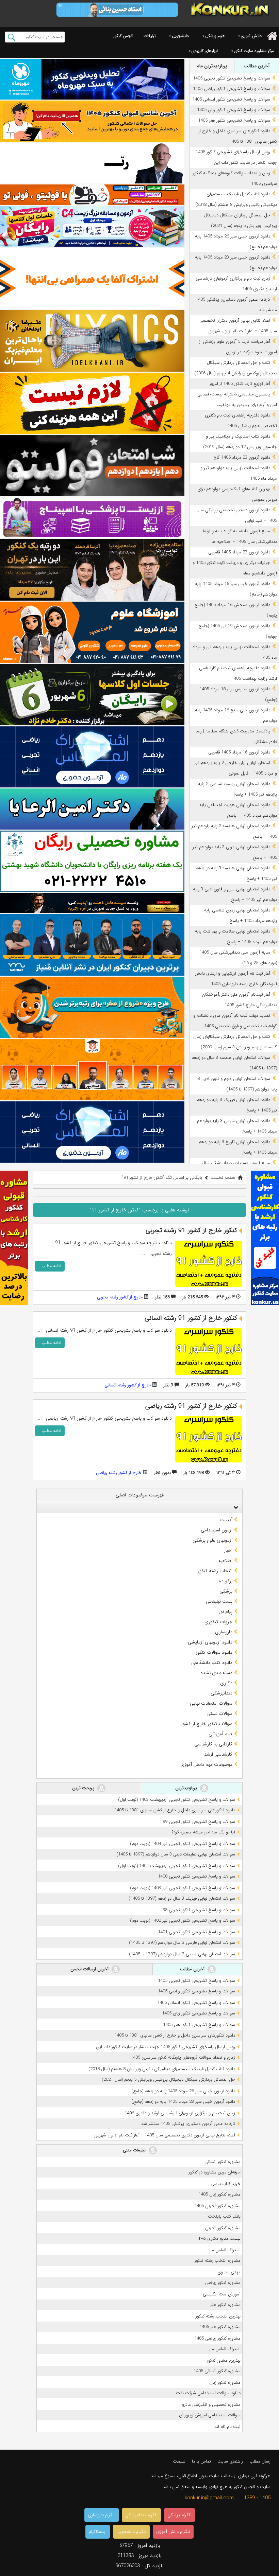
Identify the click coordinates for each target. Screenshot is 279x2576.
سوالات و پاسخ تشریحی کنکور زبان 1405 (234, 110)
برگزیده (226, 1581)
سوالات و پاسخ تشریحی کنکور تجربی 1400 (196, 1876)
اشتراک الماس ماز (225, 2250)
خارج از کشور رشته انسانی (128, 1385)
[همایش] (92, 570)
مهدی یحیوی (229, 2272)
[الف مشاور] (92, 1007)
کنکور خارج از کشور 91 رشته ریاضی (191, 1406)
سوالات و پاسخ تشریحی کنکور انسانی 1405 (231, 99)
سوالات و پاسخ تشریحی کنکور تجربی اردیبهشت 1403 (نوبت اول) (177, 1800)
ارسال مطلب (260, 2461)
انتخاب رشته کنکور (215, 1571)
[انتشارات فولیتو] (92, 466)
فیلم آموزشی (220, 1734)
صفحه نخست (223, 1178)
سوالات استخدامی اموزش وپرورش (210, 2415)
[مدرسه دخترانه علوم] (92, 632)
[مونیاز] (92, 945)
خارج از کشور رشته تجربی (120, 1297)
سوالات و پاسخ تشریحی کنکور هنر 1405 (234, 120)
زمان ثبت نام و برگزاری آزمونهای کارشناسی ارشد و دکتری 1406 (180, 2113)
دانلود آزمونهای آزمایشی (210, 1642)
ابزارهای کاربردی (205, 51)
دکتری (226, 1683)
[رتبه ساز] (92, 163)
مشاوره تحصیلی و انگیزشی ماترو (211, 2405)
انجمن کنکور (123, 36)
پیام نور (226, 1612)
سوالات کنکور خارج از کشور (207, 1724)
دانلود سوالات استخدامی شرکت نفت (208, 2393)
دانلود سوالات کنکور (214, 1652)
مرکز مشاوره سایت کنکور (254, 51)
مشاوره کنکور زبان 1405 (219, 2194)
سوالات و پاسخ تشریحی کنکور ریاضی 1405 (232, 89)
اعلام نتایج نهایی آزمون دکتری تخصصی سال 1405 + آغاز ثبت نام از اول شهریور (165, 2135)
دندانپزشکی (221, 1693)
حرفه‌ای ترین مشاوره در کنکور (215, 2172)
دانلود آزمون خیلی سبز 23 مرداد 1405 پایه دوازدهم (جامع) (183, 2102)
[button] (234, 1507)
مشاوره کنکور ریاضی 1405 (217, 2338)
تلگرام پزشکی (179, 2515)
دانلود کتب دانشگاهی (212, 1663)
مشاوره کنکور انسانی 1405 (217, 2371)
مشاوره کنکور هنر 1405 (220, 2327)
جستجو (11, 37)
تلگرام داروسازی (102, 2515)
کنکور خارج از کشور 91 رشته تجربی (191, 1230)
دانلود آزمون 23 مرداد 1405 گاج (242, 457)
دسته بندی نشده (216, 1673)
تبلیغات (150, 36)
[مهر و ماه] (92, 79)
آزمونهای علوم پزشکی (212, 1540)
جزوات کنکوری (218, 1622)
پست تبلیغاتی (219, 1601)
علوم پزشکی (215, 36)
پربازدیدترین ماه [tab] (212, 66)
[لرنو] (92, 403)
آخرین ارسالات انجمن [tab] (90, 1969)
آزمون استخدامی (217, 1530)
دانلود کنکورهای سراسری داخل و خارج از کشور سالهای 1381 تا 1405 (175, 1810)
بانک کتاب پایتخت (224, 2216)
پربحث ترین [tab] (84, 1788)
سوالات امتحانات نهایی (211, 1703)
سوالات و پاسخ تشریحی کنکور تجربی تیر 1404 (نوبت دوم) (183, 1844)
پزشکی (226, 1591)
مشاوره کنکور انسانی (223, 2162)
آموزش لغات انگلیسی (222, 2294)
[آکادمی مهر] (92, 1070)
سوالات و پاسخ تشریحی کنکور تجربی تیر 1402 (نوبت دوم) (183, 1921)
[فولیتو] (92, 195)
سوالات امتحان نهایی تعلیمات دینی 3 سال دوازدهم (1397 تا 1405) (176, 1854)
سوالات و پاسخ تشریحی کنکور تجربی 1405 (232, 78)
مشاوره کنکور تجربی (223, 2228)
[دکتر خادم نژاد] (92, 695)
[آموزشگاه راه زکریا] (92, 903)
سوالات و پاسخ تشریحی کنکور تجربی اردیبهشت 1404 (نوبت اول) (177, 1866)
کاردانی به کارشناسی (213, 1744)
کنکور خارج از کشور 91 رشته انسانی (191, 1318)
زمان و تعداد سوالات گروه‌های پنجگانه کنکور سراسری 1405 (183, 2057)
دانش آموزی (251, 36)
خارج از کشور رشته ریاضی (119, 1473)
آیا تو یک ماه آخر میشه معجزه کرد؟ (203, 1832)
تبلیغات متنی (135, 2150)
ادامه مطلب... (50, 1266)
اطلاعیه (225, 1561)
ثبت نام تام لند (227, 2427)
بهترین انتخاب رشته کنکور (218, 2316)
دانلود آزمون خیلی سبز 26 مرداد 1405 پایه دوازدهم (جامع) (183, 2091)
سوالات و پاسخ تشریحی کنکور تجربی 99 (199, 1822)
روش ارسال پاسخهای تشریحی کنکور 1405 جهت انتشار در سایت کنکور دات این (166, 2047)
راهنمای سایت (230, 2461)
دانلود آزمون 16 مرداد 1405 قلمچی (239, 752)
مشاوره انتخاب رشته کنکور (218, 2261)
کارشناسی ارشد (218, 1754)
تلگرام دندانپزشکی (141, 2515)
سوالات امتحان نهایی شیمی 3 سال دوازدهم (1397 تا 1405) (182, 1954)
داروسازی (224, 1632)
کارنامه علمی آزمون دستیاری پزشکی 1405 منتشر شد (188, 2124)
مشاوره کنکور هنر (225, 2305)
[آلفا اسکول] (92, 279)
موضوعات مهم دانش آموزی (206, 1764)
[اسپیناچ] (92, 518)
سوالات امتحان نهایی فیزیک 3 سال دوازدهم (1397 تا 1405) (182, 1898)
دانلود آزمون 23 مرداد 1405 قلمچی (239, 552)
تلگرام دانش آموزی (173, 2532)
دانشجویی (180, 36)
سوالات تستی (219, 1713)
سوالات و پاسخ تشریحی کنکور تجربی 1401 (196, 1932)
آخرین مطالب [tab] (257, 66)
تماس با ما (201, 2461)
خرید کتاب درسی (226, 2184)
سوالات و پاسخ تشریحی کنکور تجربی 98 (199, 1910)
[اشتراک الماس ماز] (92, 757)
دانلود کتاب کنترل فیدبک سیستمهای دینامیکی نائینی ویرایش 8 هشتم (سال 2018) (162, 2069)
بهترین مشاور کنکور (224, 2360)
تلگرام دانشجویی (131, 2532)
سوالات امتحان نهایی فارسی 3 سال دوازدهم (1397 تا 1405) (182, 1943)
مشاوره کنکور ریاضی (223, 2283)
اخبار (228, 1550)
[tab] (139, 1507)
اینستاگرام (98, 2532)
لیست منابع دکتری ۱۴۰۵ (219, 2239)
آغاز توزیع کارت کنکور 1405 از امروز (240, 384)
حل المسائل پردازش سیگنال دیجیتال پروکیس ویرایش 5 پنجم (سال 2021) (168, 2080)
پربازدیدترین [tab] (187, 1788)
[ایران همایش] (92, 861)
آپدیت (226, 1520)
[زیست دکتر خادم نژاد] (92, 226)
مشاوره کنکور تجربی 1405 (217, 2206)
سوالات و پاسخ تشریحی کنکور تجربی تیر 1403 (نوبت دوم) (183, 1888)
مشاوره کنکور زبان (225, 2383)
